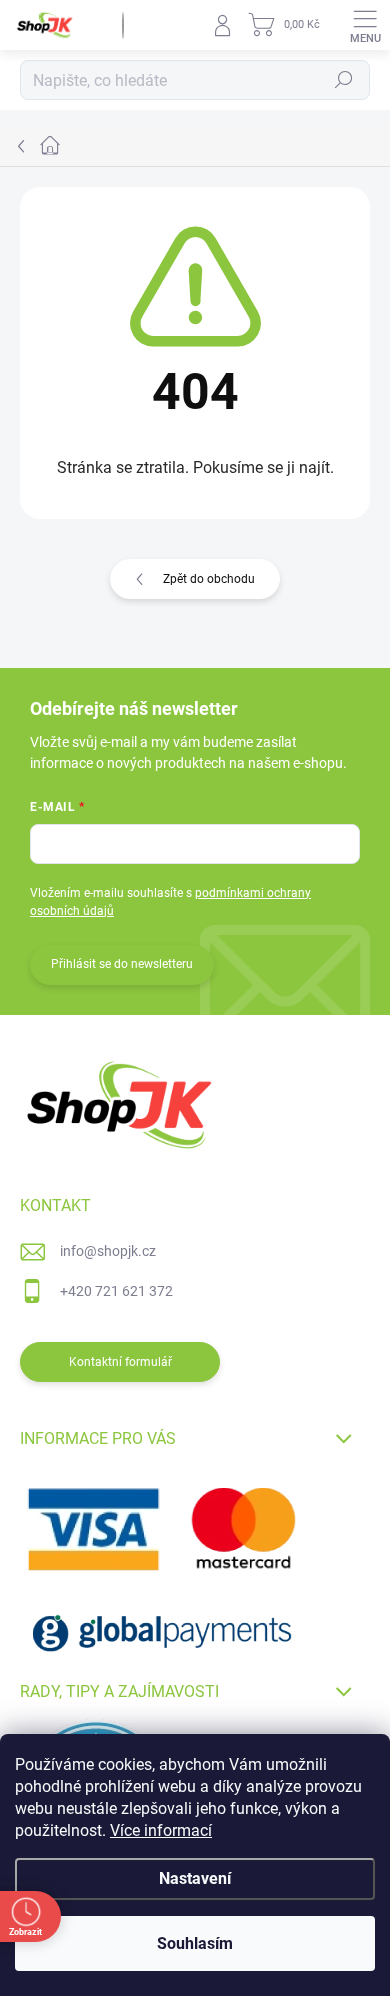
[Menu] (365, 25)
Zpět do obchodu (209, 579)
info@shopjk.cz (108, 1251)
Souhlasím (195, 1943)
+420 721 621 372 (116, 1291)
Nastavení (195, 1878)
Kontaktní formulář (120, 1362)
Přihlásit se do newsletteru (122, 964)
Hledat (344, 80)
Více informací (161, 1830)
